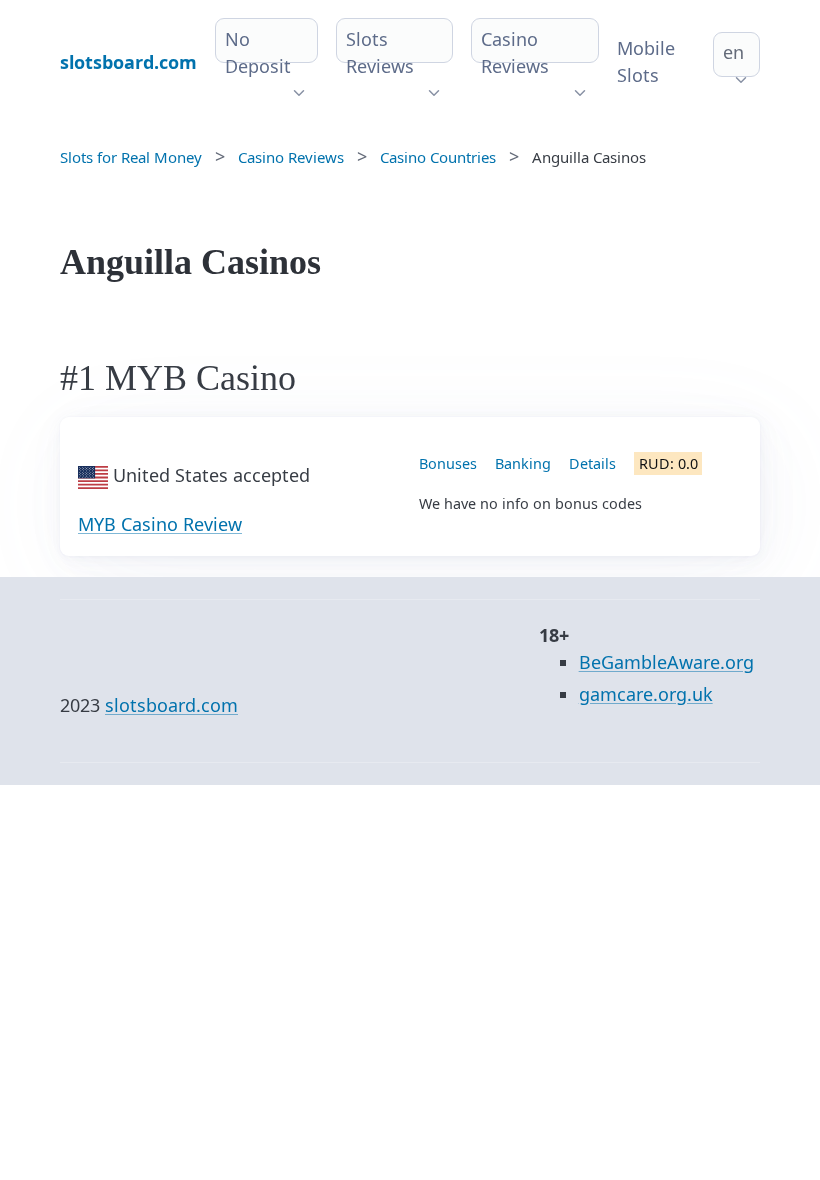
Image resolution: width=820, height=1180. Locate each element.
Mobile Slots (646, 61)
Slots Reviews (380, 52)
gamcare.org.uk (646, 694)
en (733, 52)
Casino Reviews (515, 52)
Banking (523, 463)
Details (592, 463)
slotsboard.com (171, 705)
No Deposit (258, 52)
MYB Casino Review (160, 524)
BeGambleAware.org (666, 662)
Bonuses (448, 463)
